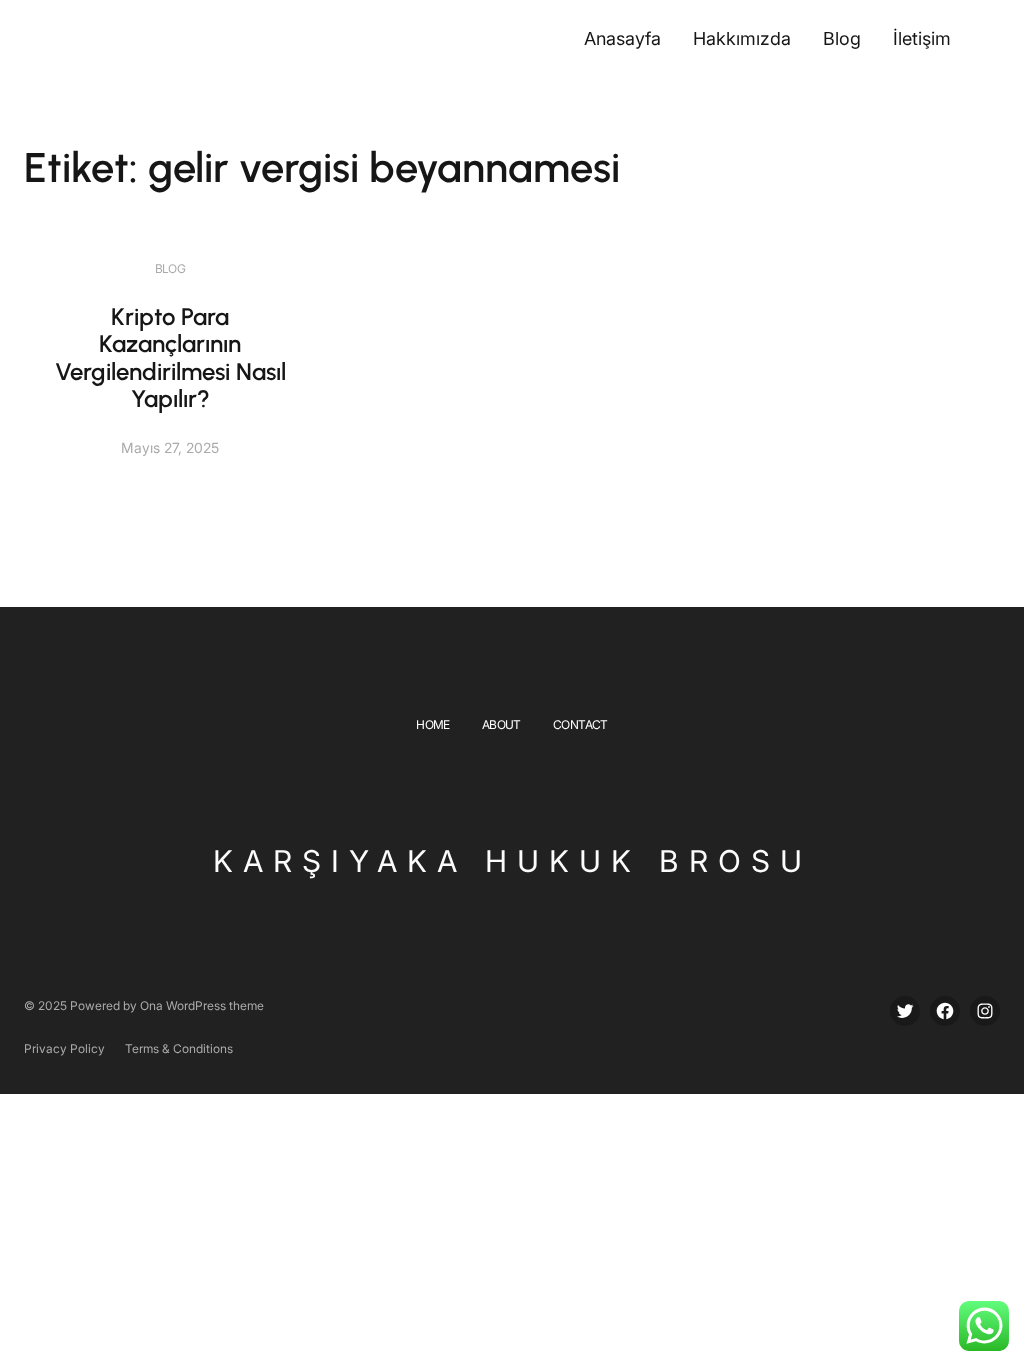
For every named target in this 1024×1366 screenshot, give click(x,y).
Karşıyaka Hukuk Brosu (512, 861)
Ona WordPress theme (202, 1005)
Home (433, 724)
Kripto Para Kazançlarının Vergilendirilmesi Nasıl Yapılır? (170, 358)
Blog (170, 268)
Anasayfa (622, 38)
